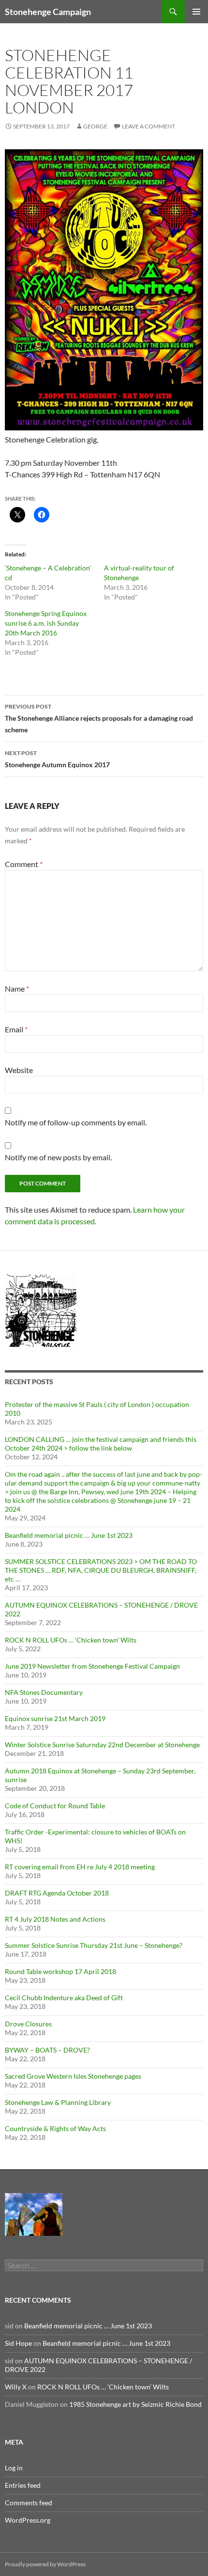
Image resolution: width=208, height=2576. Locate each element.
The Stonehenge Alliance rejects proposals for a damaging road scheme (99, 718)
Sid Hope (18, 2343)
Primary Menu (196, 12)
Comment (24, 864)
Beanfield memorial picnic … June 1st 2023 (69, 1535)
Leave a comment (149, 126)
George (95, 126)
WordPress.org (28, 2520)
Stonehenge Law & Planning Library (58, 2102)
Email (16, 1029)
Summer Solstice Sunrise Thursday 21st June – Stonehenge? (94, 1945)
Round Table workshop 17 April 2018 (60, 1971)
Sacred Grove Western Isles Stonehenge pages (73, 2076)
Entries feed (23, 2485)
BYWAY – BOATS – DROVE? (47, 2050)
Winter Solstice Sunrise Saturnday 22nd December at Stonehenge (102, 1745)
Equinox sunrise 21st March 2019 (55, 1718)
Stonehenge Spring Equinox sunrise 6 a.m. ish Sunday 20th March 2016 (46, 623)
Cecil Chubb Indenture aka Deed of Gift (64, 1998)
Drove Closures (28, 2024)
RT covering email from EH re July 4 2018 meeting (80, 1867)
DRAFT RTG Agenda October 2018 (57, 1893)
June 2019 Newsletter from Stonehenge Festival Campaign (92, 1666)
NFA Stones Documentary (44, 1692)
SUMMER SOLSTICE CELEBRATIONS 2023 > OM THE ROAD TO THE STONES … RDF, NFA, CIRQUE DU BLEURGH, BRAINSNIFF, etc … (101, 1570)
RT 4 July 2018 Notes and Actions (55, 1919)
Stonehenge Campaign (48, 12)
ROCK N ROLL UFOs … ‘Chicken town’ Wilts (71, 1640)
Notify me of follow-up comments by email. (76, 1122)
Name (17, 988)
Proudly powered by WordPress (45, 2564)
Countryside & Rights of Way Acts (55, 2128)
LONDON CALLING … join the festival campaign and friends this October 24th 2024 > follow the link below (101, 1444)
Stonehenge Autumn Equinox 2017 (57, 759)
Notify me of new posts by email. (58, 1157)
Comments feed (29, 2503)
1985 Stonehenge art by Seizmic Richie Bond (135, 2404)
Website (19, 1070)
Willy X (16, 2387)
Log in (14, 2468)
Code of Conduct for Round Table (55, 1806)
